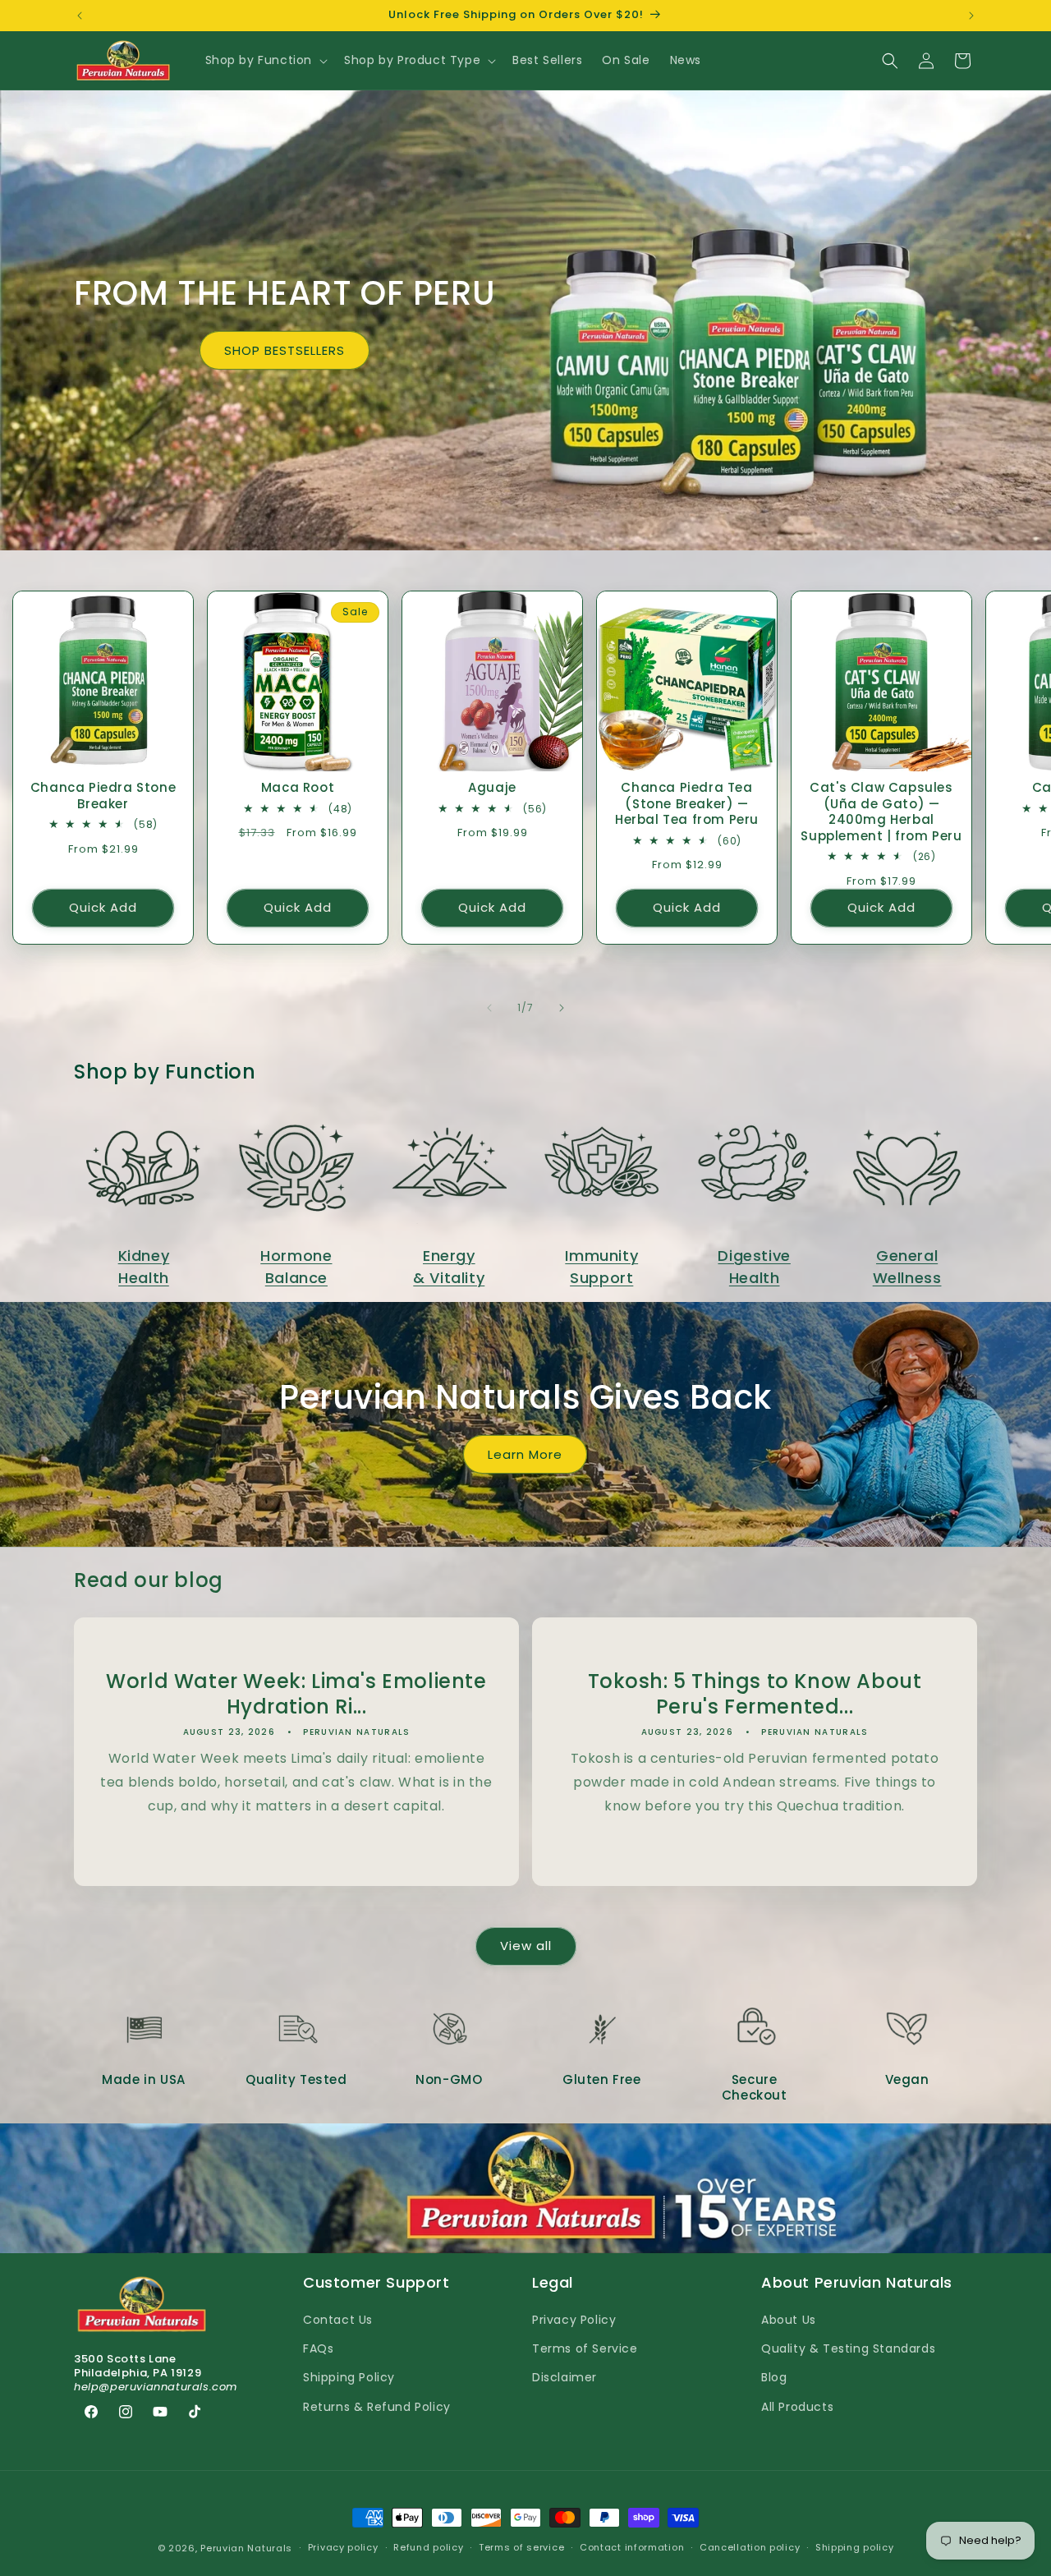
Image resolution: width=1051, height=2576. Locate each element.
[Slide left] (489, 1008)
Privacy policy (343, 2547)
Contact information (632, 2547)
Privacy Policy (574, 2320)
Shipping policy (855, 2547)
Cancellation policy (750, 2547)
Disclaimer (565, 2377)
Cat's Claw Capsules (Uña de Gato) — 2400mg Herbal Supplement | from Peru (881, 812)
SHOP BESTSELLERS (285, 350)
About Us (789, 2320)
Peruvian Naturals (246, 2548)
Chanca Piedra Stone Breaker (103, 796)
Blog (774, 2377)
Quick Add (103, 907)
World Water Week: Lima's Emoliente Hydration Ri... (296, 1694)
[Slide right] (562, 1008)
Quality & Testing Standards (848, 2348)
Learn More (526, 1454)
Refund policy (428, 2547)
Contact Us (338, 2320)
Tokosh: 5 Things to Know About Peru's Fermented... (755, 1694)
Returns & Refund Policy (377, 2407)
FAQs (318, 2348)
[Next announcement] (971, 16)
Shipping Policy (349, 2377)
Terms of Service (585, 2348)
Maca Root (298, 788)
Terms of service (521, 2547)
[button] (265, 60)
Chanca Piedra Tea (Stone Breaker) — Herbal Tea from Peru (687, 804)
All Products (797, 2407)
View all (526, 1946)
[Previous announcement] (80, 16)
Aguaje (492, 788)
